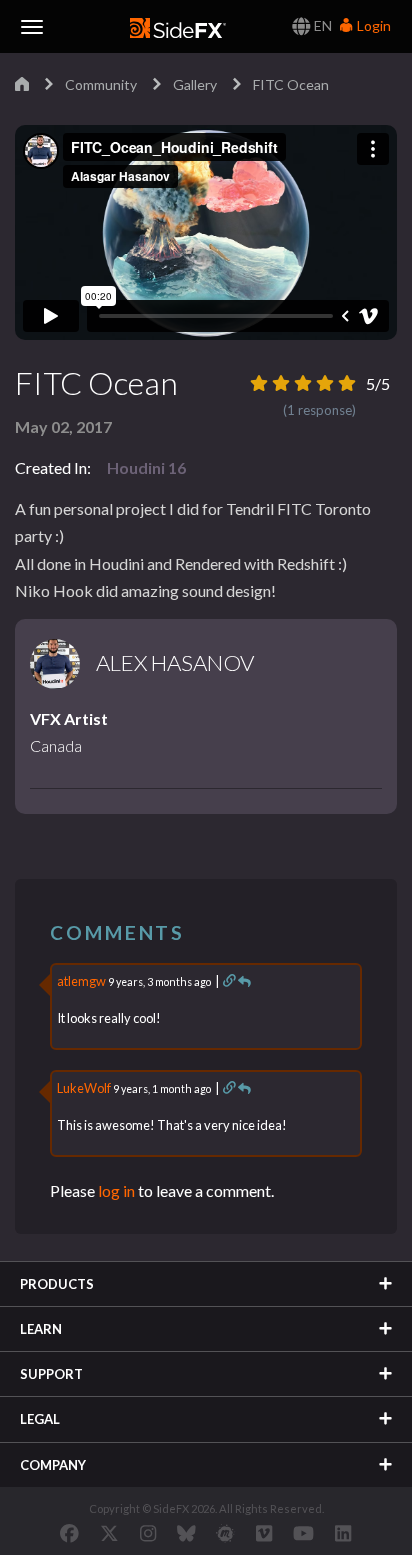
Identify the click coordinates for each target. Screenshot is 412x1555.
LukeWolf (84, 1088)
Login (372, 25)
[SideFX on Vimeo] (264, 1533)
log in (116, 1190)
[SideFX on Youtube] (303, 1533)
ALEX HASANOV (175, 663)
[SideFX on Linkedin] (343, 1533)
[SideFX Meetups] (225, 1533)
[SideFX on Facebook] (69, 1533)
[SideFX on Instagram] (148, 1533)
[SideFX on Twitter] (109, 1533)
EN (321, 25)
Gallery (195, 84)
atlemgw (81, 981)
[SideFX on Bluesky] (186, 1533)
